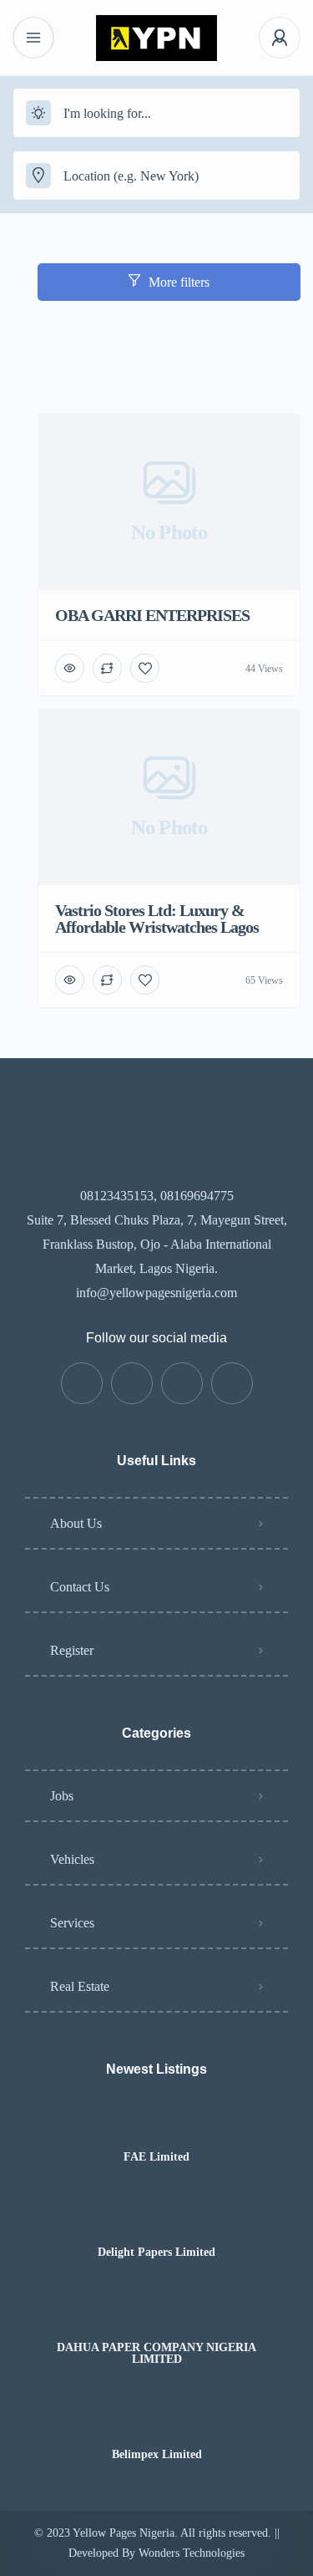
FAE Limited (156, 2157)
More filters (179, 282)
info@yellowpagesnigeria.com (156, 1293)
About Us (76, 1523)
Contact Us (80, 1587)
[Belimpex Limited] (156, 2422)
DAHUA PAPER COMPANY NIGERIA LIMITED (156, 2354)
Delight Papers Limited (156, 2253)
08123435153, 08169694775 (157, 1196)
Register (72, 1650)
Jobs (62, 1796)
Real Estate (80, 1986)
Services (72, 1923)
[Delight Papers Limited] (156, 2220)
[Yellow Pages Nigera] (156, 38)
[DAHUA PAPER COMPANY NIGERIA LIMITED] (156, 2315)
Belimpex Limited (157, 2455)
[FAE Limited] (156, 2124)
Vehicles (72, 1859)
